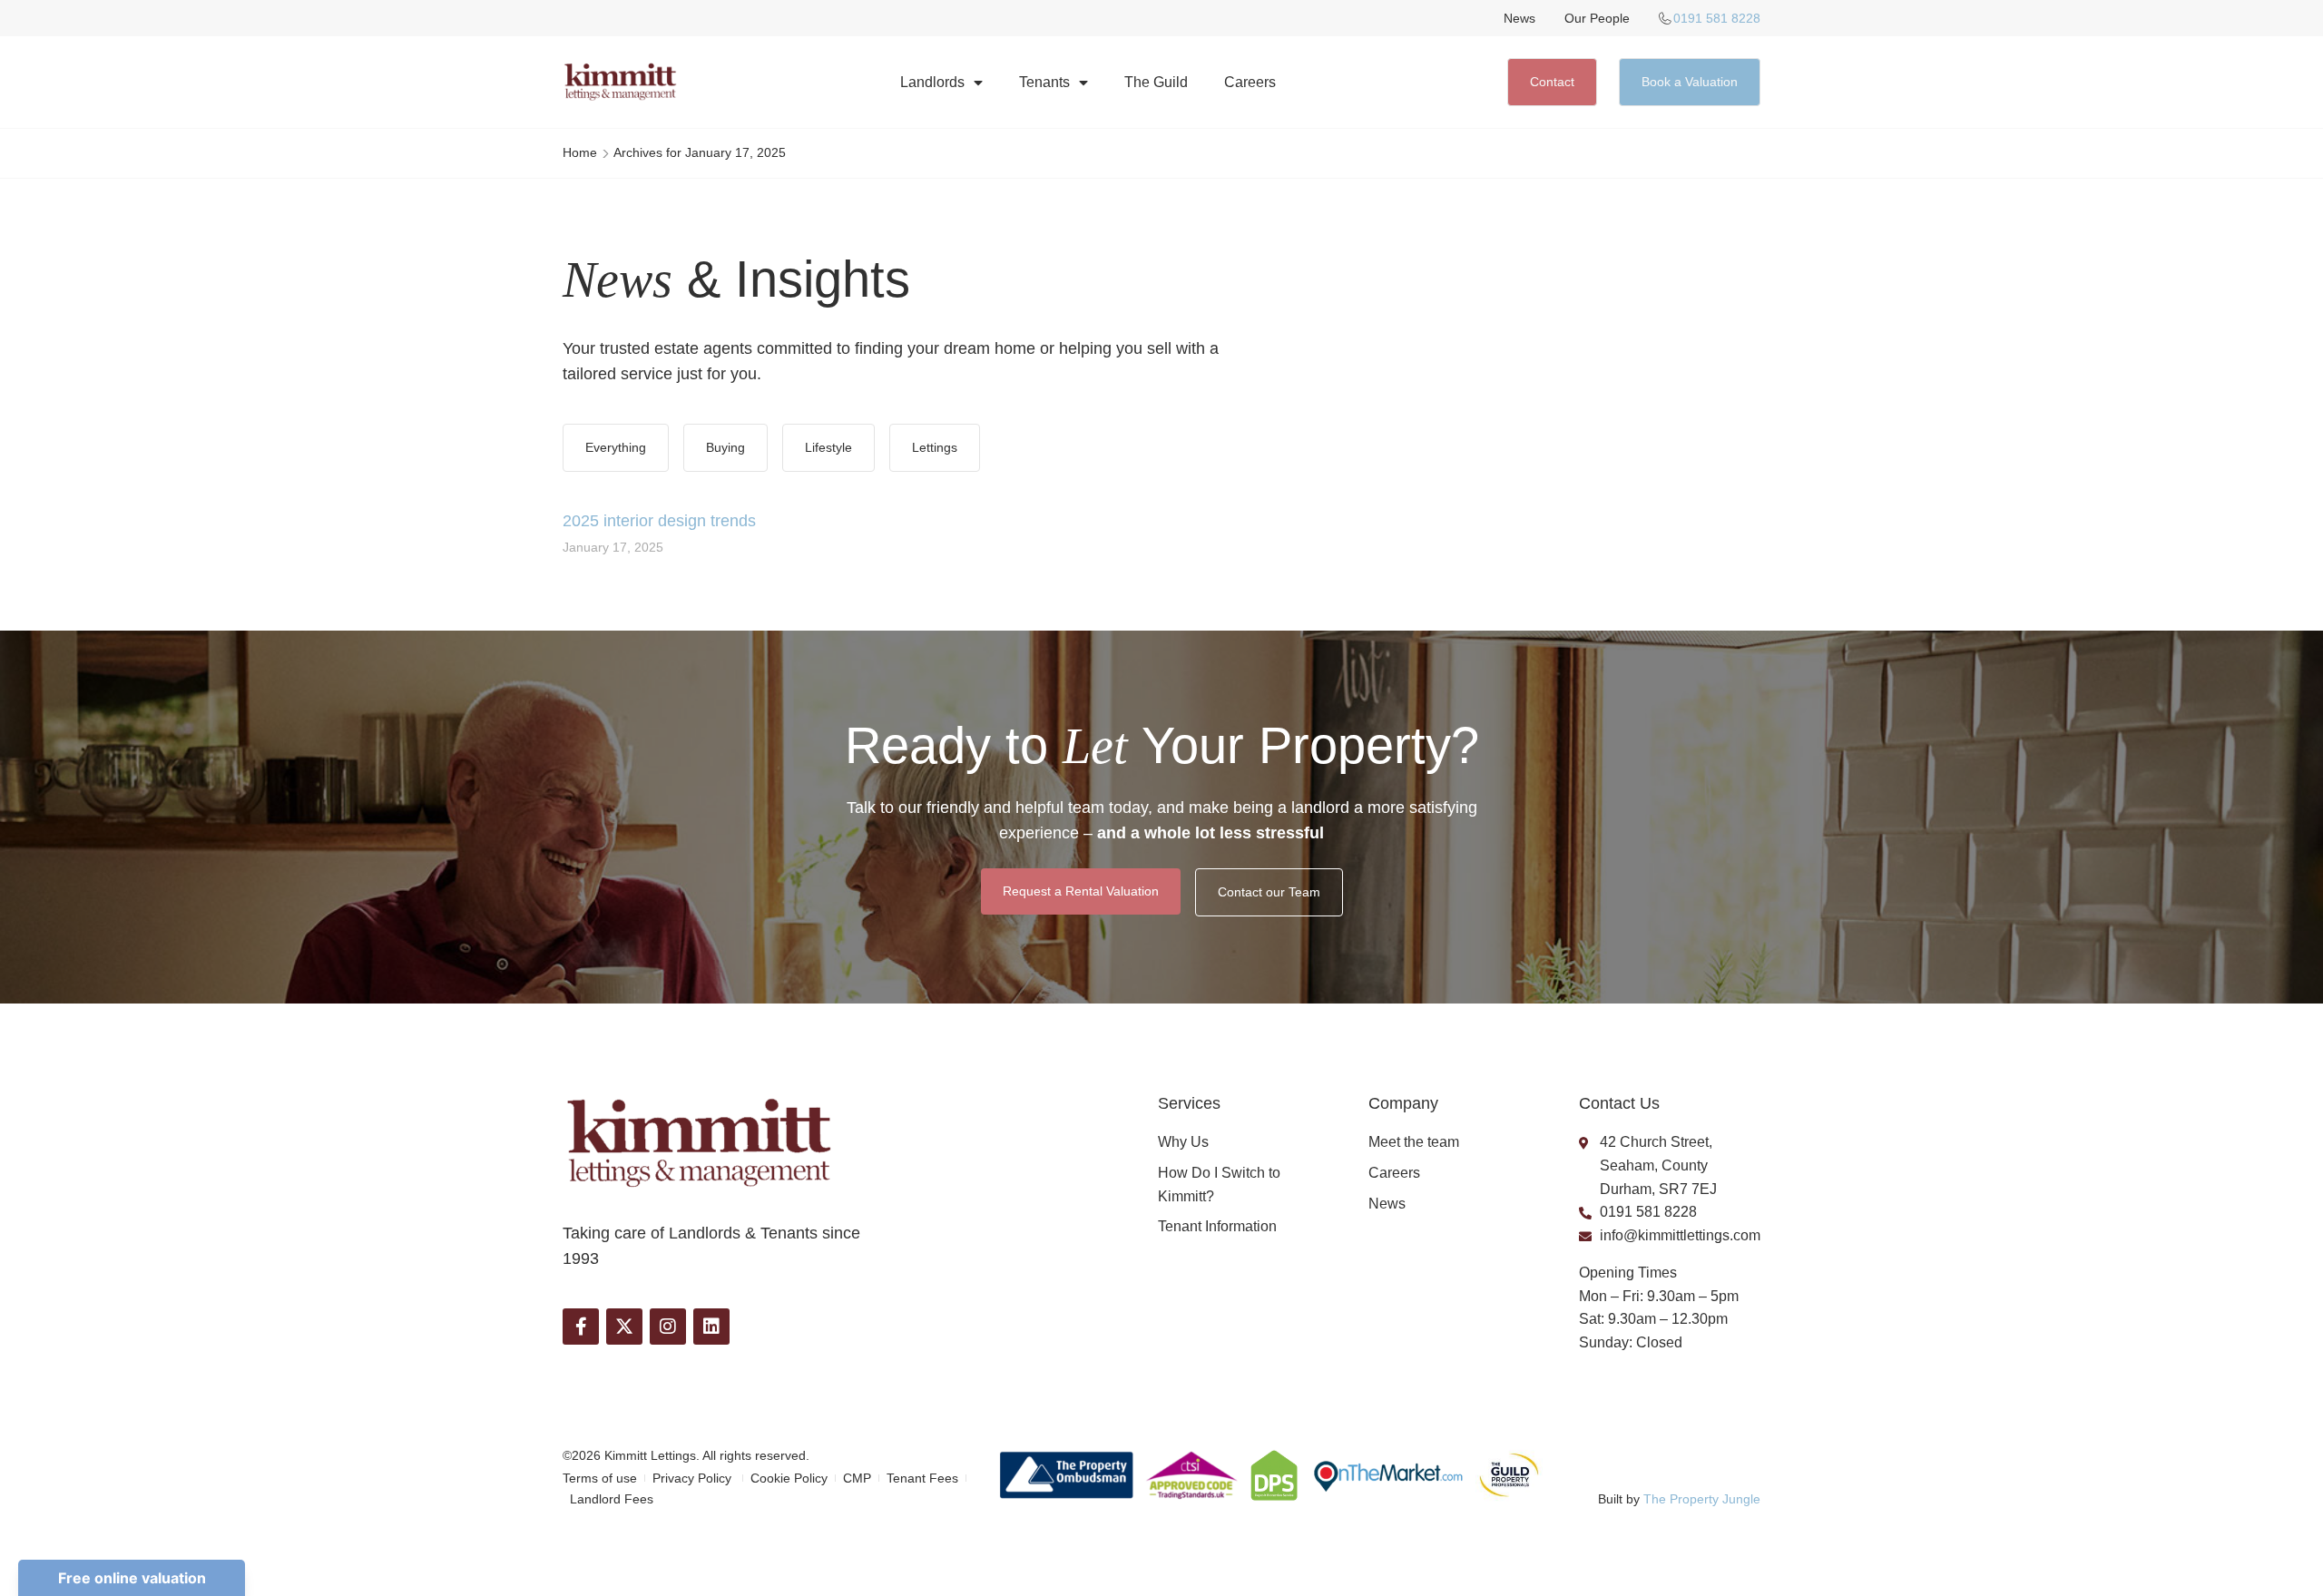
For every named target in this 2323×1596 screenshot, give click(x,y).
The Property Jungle (1702, 1499)
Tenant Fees (922, 1478)
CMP (857, 1478)
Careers (1250, 82)
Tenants (1044, 82)
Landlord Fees (612, 1499)
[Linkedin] (711, 1327)
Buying (725, 447)
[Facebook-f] (581, 1327)
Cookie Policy (789, 1478)
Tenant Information (1217, 1226)
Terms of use (600, 1478)
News (1519, 18)
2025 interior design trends (659, 521)
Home (580, 152)
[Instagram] (668, 1327)
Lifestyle (828, 447)
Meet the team (1414, 1142)
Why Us (1183, 1142)
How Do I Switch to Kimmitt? (1219, 1185)
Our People (1597, 18)
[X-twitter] (624, 1327)
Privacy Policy (694, 1478)
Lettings (935, 447)
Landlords (932, 82)
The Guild (1156, 82)
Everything (616, 447)
